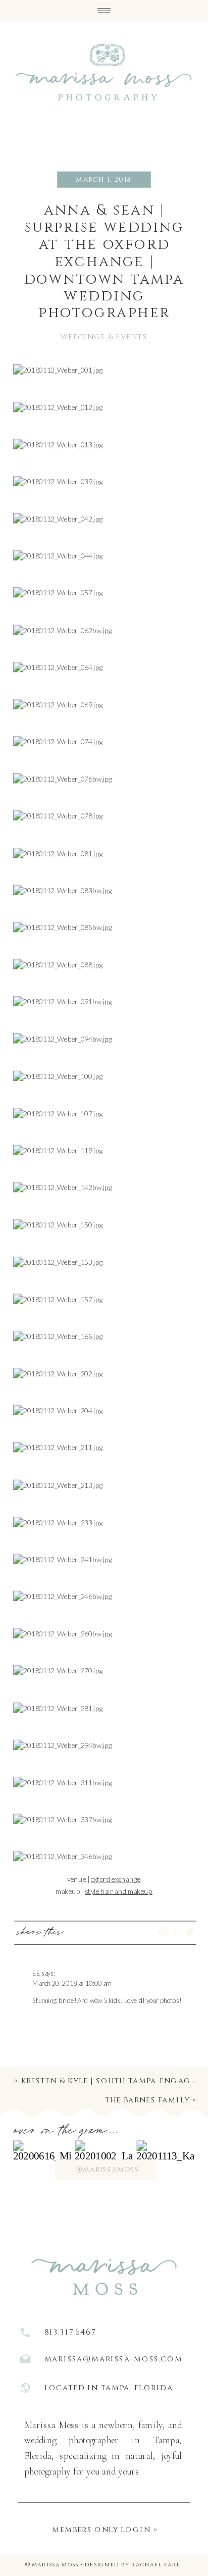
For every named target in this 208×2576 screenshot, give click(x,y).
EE (36, 1973)
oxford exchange (116, 1879)
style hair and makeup (119, 1891)
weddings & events (104, 337)
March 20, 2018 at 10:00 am (72, 1983)
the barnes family (147, 2100)
